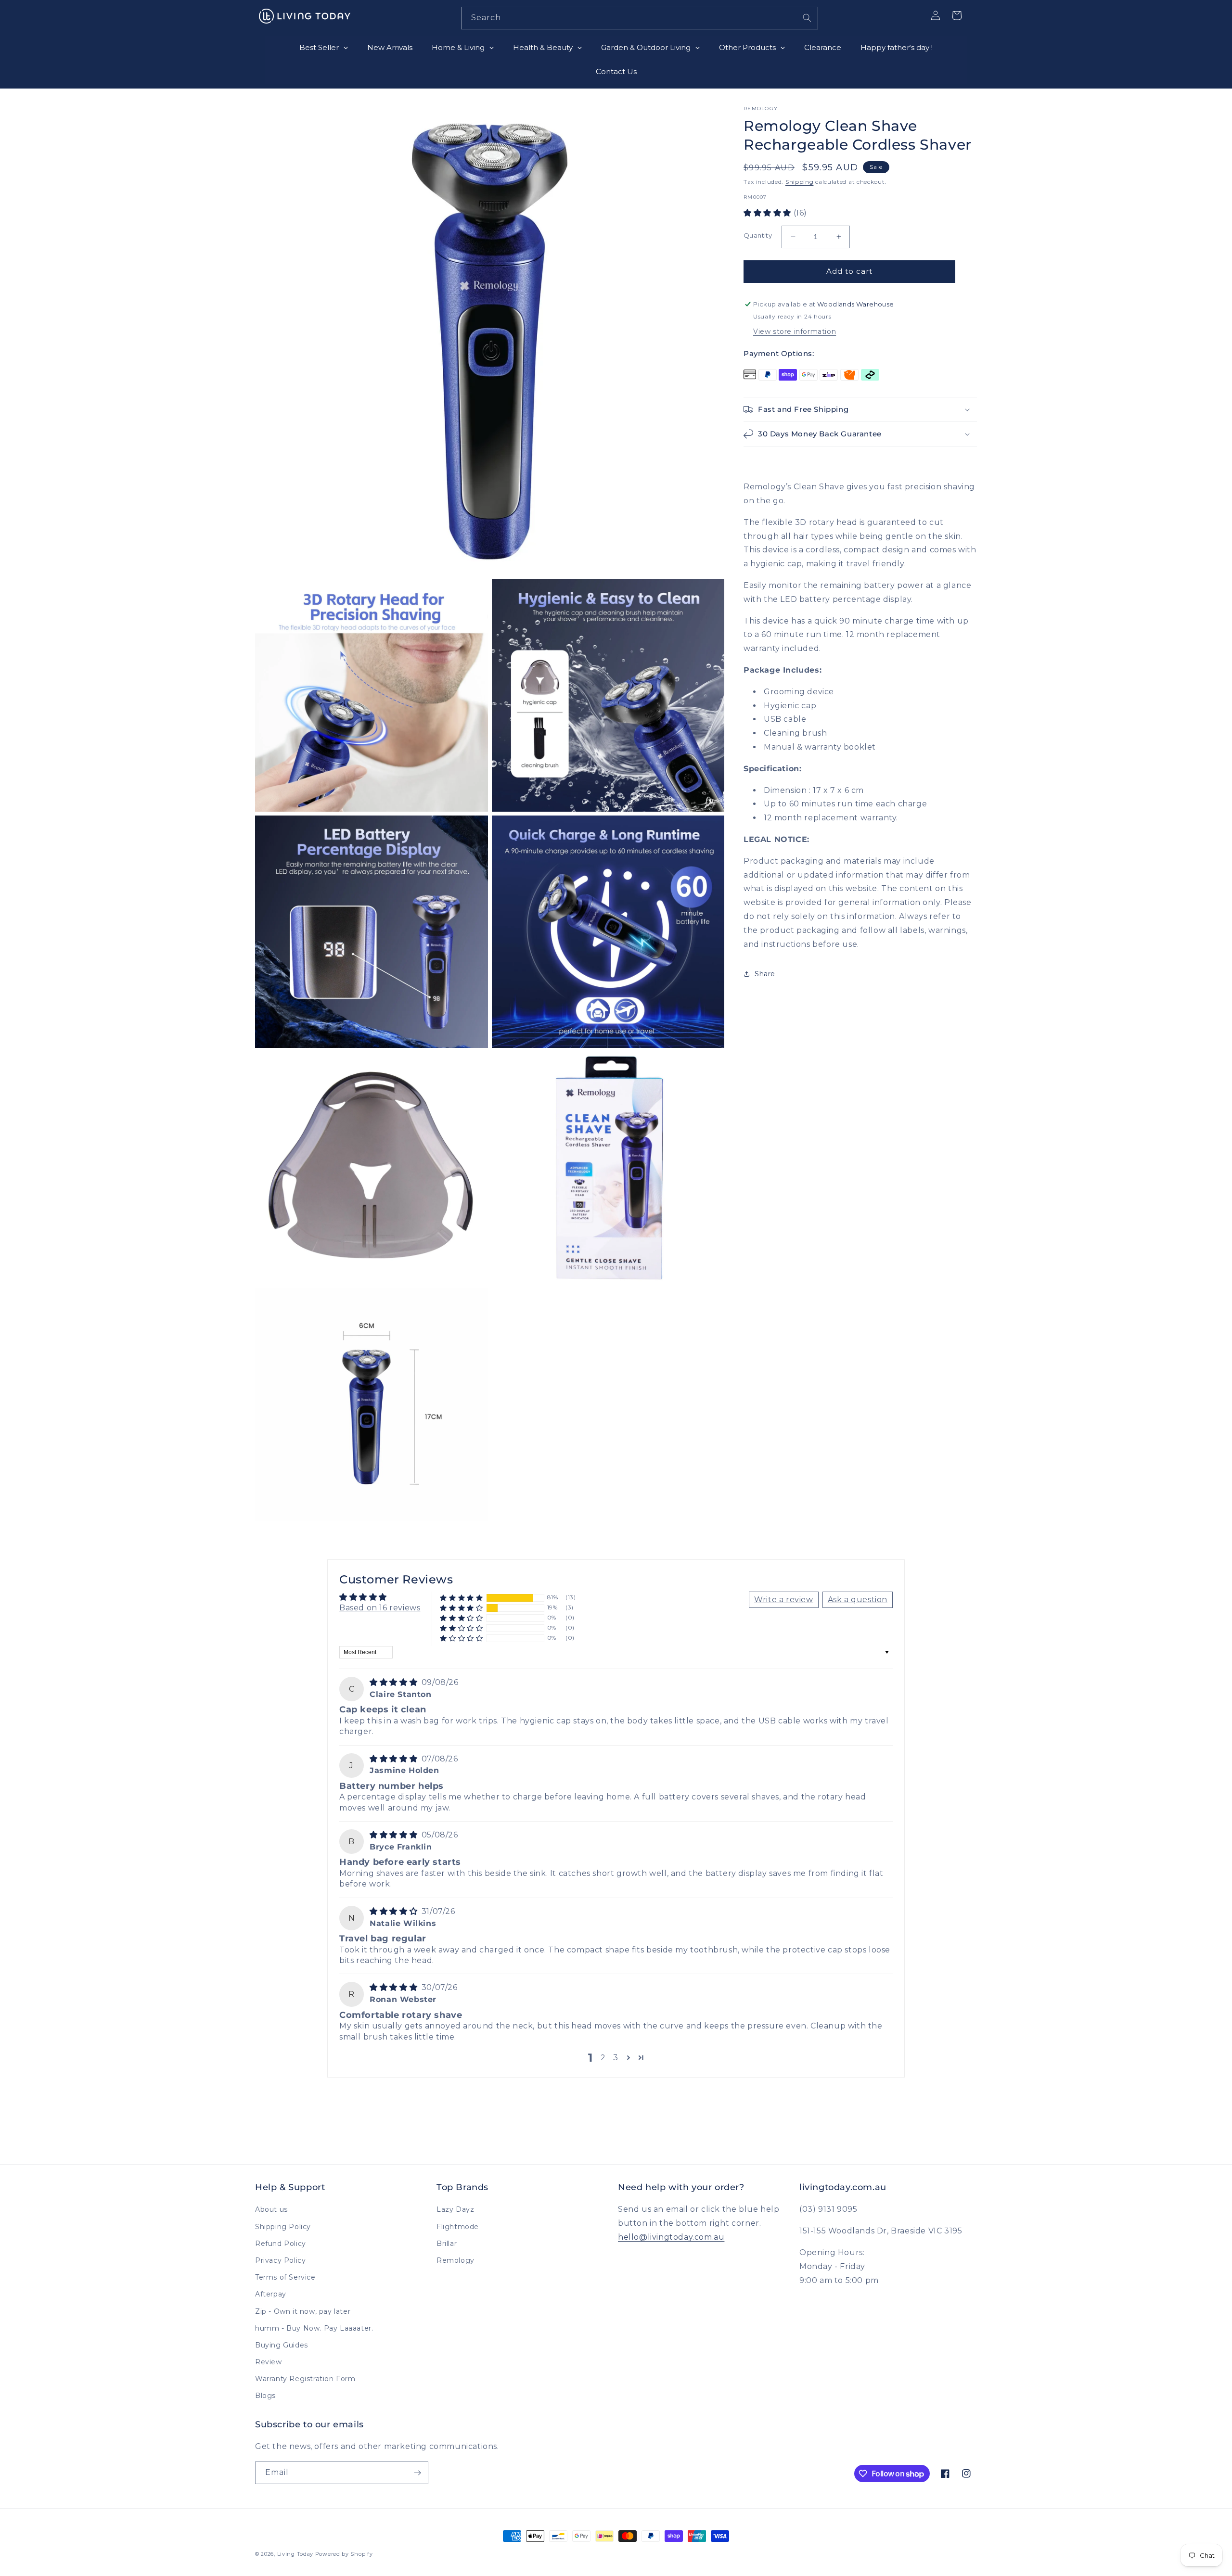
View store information (795, 332)
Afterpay (271, 2294)
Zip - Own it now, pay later (303, 2311)
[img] (395, 1682)
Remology (456, 2260)
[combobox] (640, 18)
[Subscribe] (417, 2473)
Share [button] (765, 974)
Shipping (800, 182)
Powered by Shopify (344, 2554)
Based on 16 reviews (380, 1608)
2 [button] (603, 2058)
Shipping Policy (283, 2227)
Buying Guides (282, 2345)
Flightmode (458, 2227)
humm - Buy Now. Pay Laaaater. (314, 2328)
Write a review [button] (783, 1600)
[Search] (807, 18)
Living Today (295, 2554)
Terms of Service (285, 2277)
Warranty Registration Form (305, 2379)
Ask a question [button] (858, 1600)
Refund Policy (281, 2244)
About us (271, 2209)
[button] (769, 213)
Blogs (265, 2396)
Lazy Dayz (455, 2209)
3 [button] (616, 2058)
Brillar (447, 2244)
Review (269, 2362)
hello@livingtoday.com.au (671, 2237)
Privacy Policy (280, 2260)
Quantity (758, 235)
